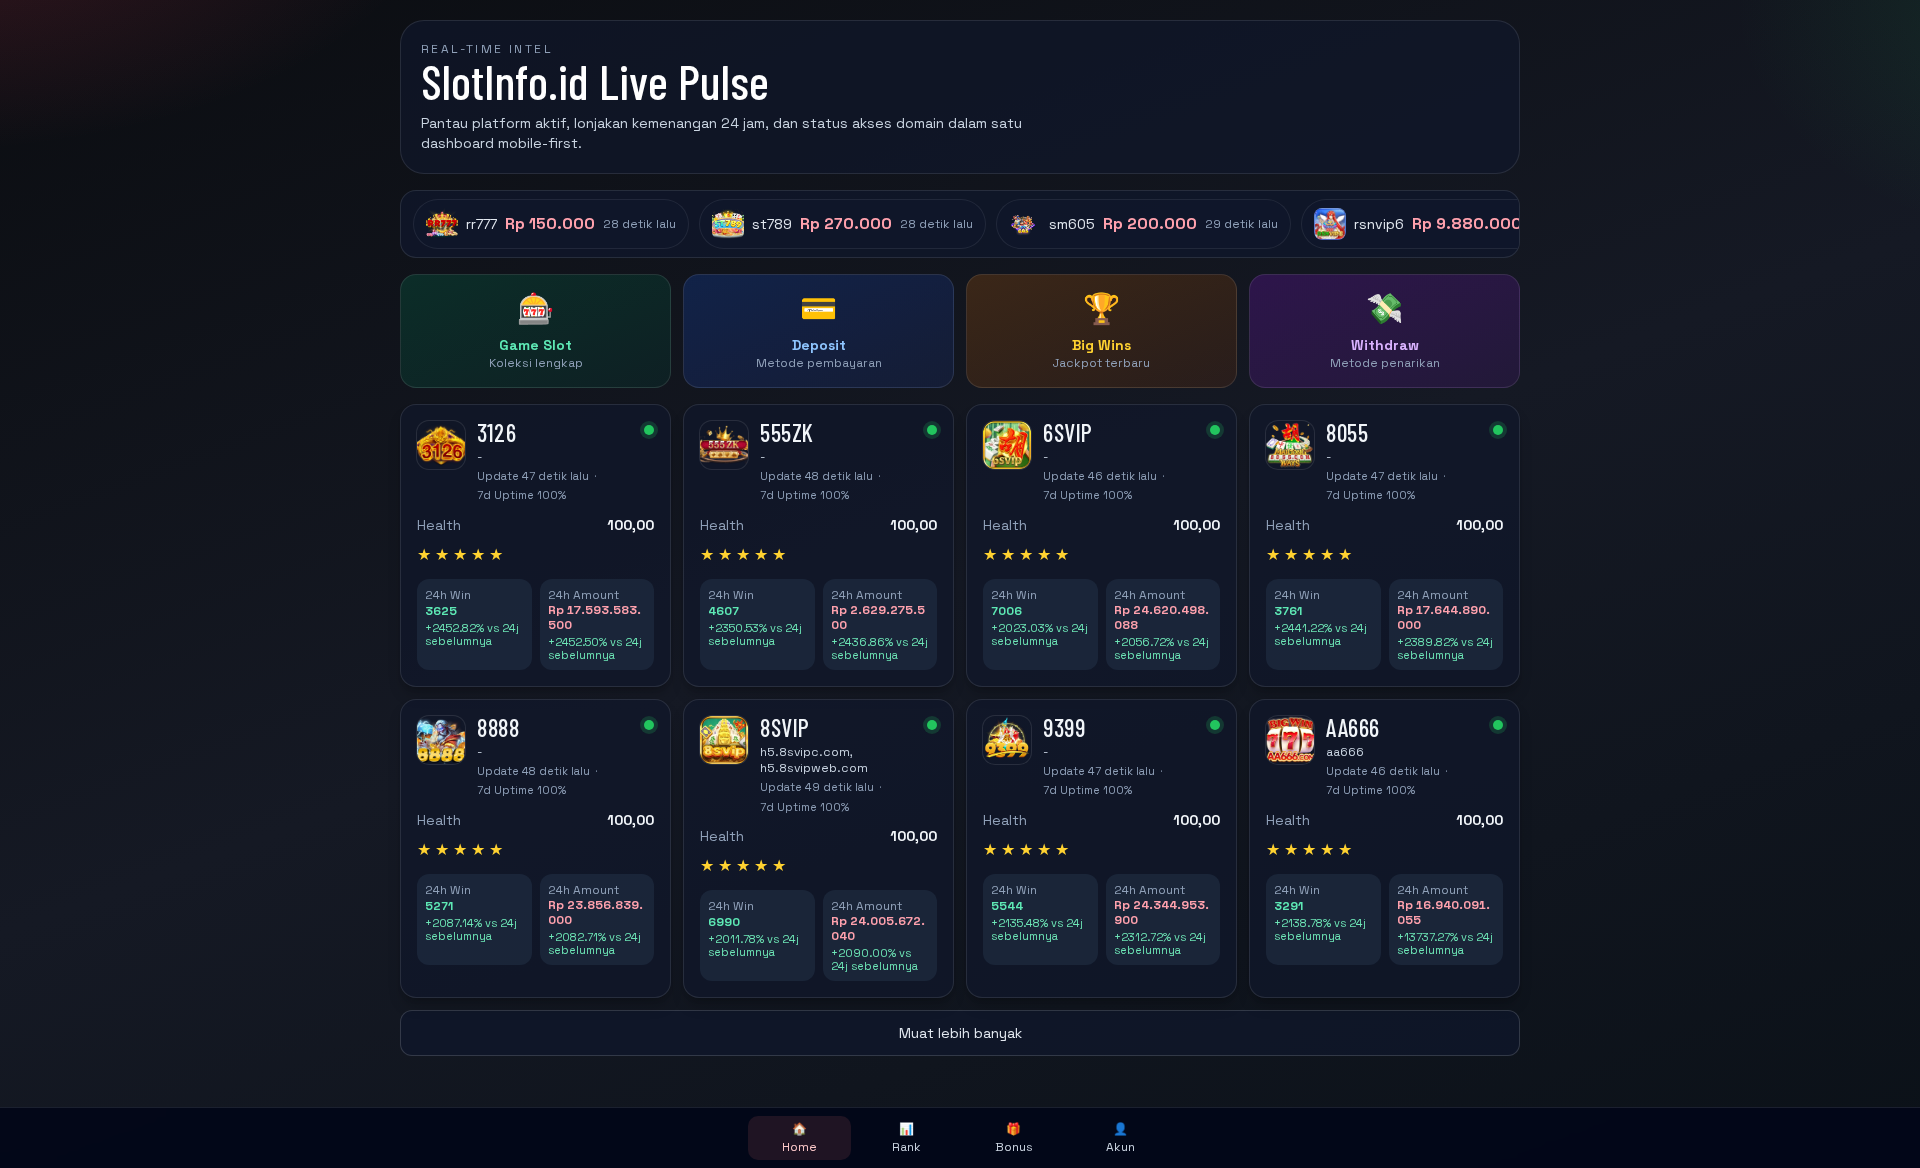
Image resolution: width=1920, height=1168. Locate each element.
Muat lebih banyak (960, 1033)
